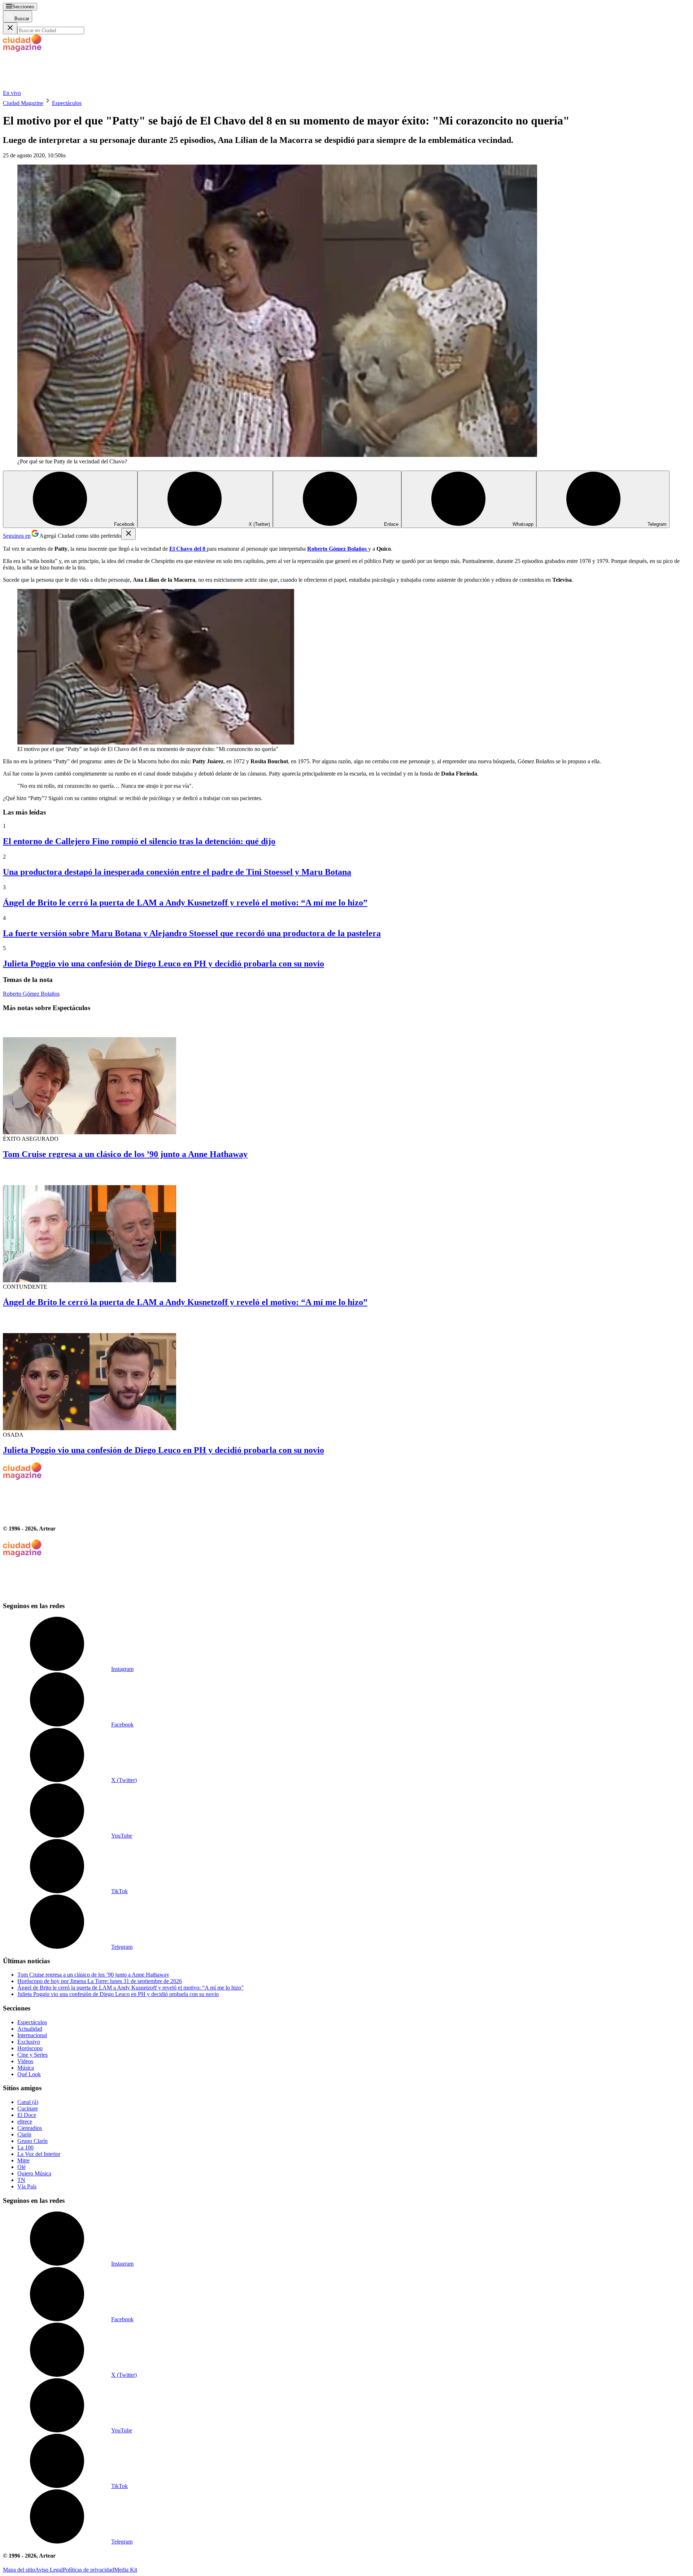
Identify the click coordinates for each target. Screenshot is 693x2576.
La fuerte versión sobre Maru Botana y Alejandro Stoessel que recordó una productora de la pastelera (192, 933)
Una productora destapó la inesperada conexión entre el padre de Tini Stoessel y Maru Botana (177, 872)
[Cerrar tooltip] (128, 534)
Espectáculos (67, 103)
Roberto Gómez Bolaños (31, 994)
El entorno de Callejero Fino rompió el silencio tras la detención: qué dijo (139, 841)
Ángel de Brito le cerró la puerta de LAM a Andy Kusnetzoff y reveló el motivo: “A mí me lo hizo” (185, 903)
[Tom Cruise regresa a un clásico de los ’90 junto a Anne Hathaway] (346, 1077)
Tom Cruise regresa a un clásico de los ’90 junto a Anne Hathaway (125, 1154)
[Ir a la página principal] (57, 86)
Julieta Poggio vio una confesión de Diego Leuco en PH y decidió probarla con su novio (164, 964)
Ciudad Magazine (23, 103)
